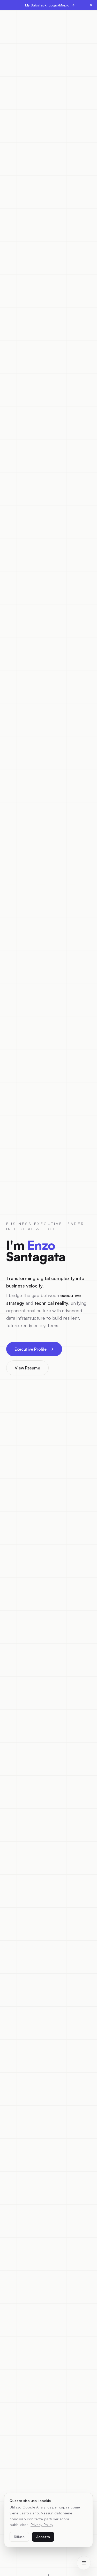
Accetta (43, 2537)
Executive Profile (31, 1349)
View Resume (27, 1368)
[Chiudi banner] (91, 5)
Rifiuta (19, 2537)
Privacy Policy (42, 2525)
